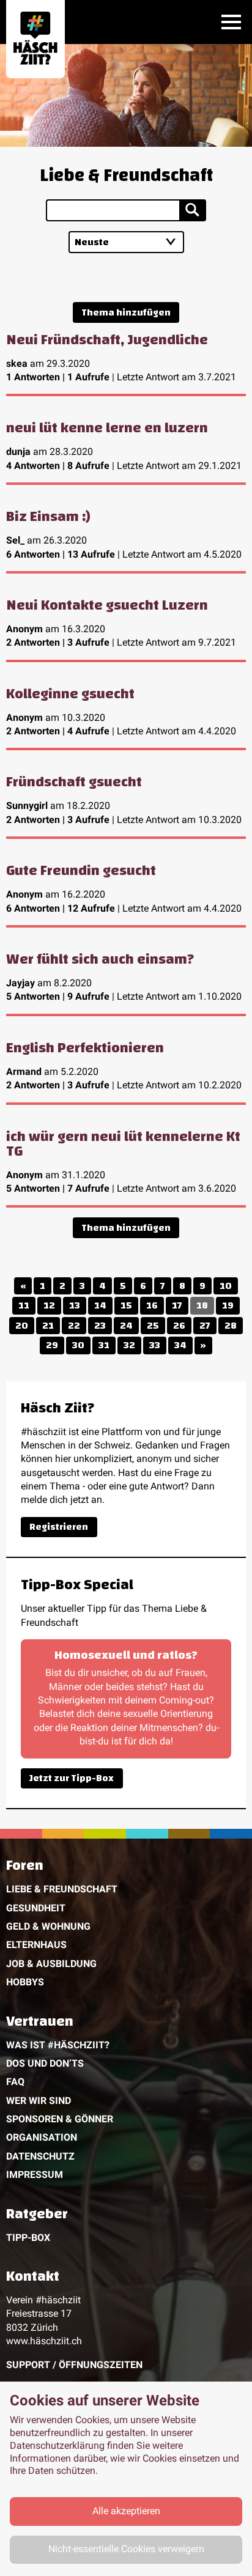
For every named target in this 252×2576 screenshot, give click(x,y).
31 (104, 1345)
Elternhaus (36, 1945)
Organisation (42, 2137)
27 (205, 1326)
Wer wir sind (39, 2101)
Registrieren (59, 1527)
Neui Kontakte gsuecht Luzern (107, 605)
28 (231, 1326)
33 (155, 1345)
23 (100, 1326)
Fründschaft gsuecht (74, 782)
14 (100, 1305)
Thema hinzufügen (126, 312)
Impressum (35, 2175)
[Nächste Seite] (203, 1345)
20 (22, 1326)
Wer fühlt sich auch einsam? (100, 959)
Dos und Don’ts (45, 2063)
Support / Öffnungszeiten (74, 2365)
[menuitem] (126, 1926)
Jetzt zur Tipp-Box (72, 1778)
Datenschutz (40, 2156)
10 (226, 1286)
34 (180, 1345)
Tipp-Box (28, 2238)
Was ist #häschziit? (58, 2045)
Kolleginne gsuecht (70, 694)
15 (126, 1305)
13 (75, 1305)
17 (177, 1305)
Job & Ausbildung (51, 1964)
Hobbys (25, 1982)
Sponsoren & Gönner (60, 2119)
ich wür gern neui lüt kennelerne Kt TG (123, 1144)
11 (24, 1305)
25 (153, 1326)
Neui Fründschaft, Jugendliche (107, 340)
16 (152, 1305)
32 (129, 1345)
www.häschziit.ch (44, 2341)
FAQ (15, 2082)
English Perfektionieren (85, 1048)
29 (52, 1345)
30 (78, 1345)
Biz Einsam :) (48, 517)
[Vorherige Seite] (23, 1286)
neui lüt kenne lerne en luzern (107, 428)
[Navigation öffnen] (231, 22)
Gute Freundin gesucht (81, 871)
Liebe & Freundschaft (62, 1889)
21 (48, 1326)
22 (74, 1326)
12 (49, 1305)
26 (179, 1326)
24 (126, 1326)
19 (228, 1305)
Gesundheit (36, 1908)
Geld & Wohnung (48, 1926)
